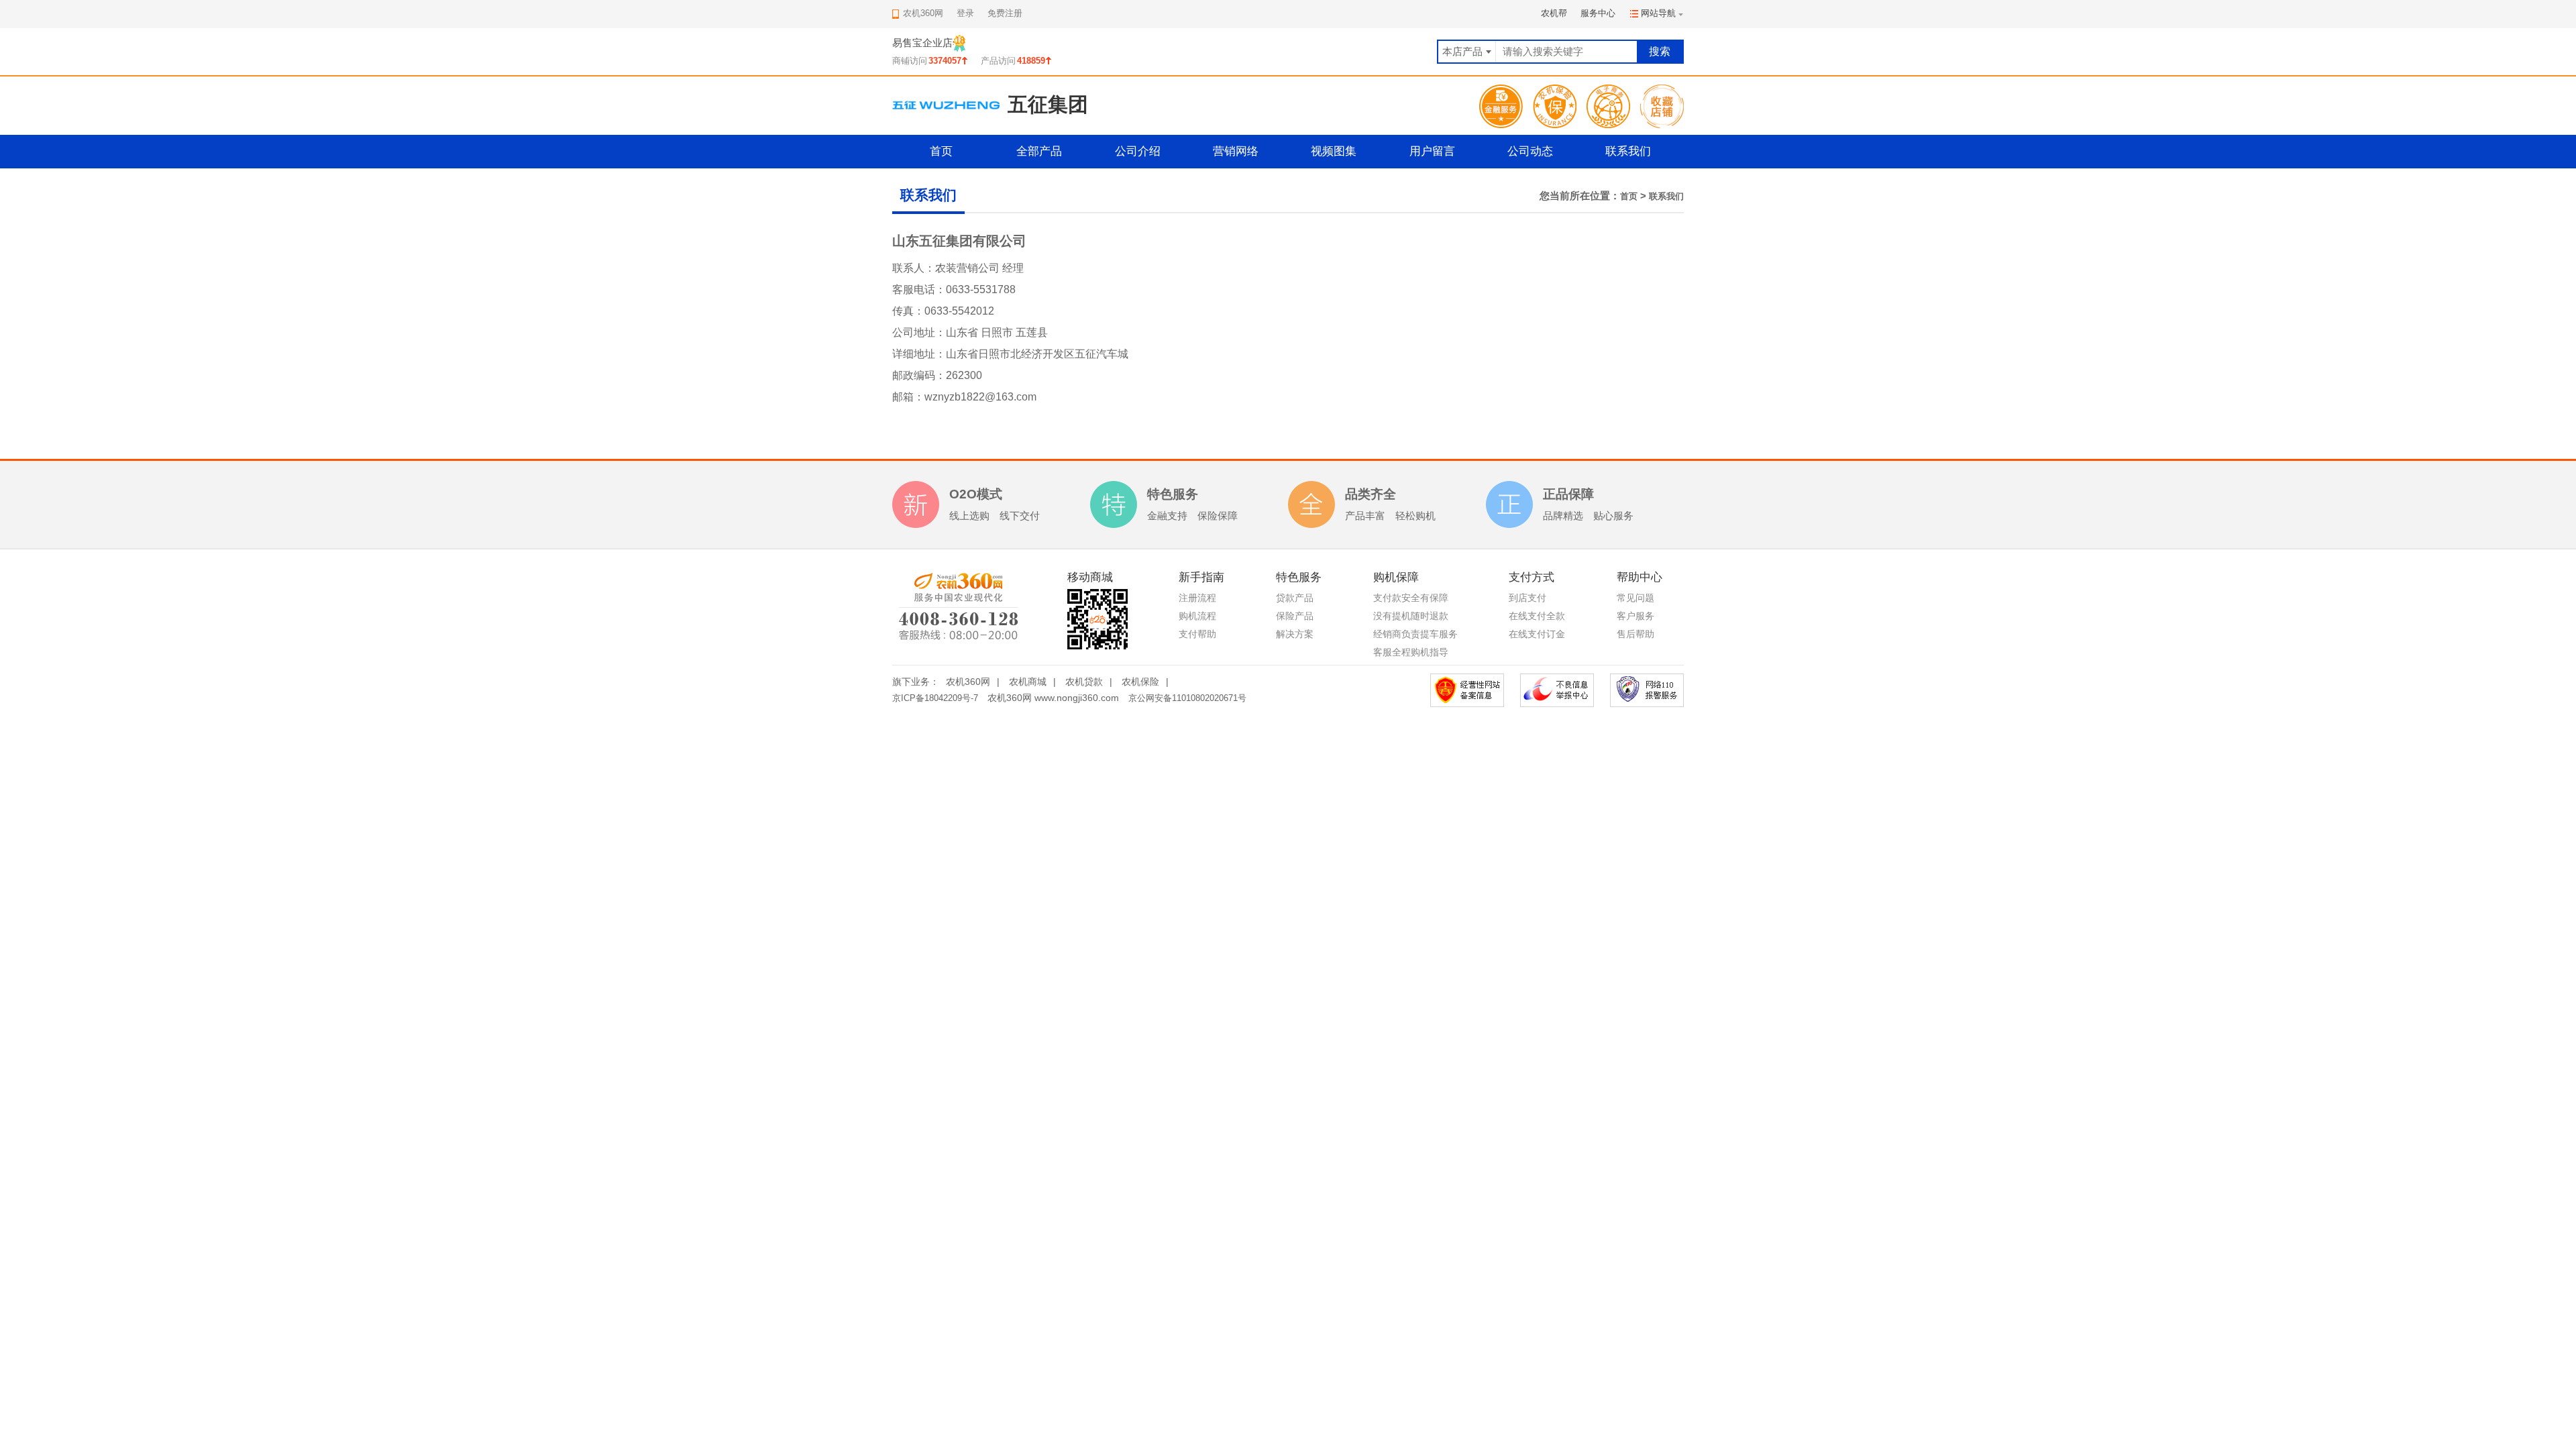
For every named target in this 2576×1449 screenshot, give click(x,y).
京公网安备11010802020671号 (1187, 698)
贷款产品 (1295, 598)
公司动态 (1530, 151)
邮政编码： (919, 375)
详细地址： (919, 354)
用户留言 (1432, 151)
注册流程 (1197, 598)
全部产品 (1039, 151)
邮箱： (908, 397)
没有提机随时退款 (1411, 616)
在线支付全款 (1537, 616)
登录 (965, 13)
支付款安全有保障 (1411, 598)
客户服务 (1635, 616)
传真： (908, 311)
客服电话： (919, 289)
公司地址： (919, 332)
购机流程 (1197, 616)
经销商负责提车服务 (1415, 634)
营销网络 (1236, 151)
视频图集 (1334, 151)
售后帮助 (1635, 634)
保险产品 (1295, 616)
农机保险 (1140, 682)
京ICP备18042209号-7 (935, 698)
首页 (941, 151)
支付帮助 (1197, 634)
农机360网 (968, 682)
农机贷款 (1084, 682)
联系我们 (1628, 151)
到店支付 (1527, 598)
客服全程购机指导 (1411, 652)
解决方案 (1295, 634)
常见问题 (1635, 598)
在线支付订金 (1537, 634)
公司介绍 (1138, 151)
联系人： (914, 268)
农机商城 (1028, 682)
